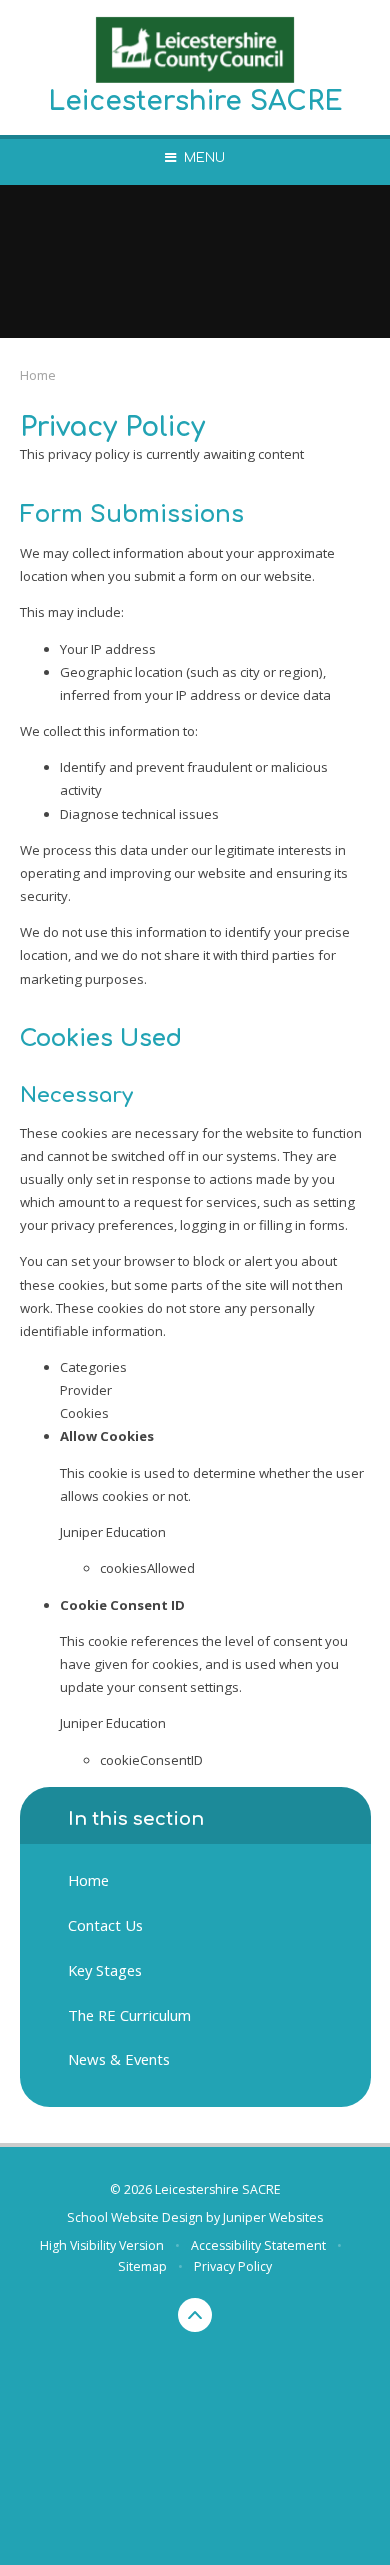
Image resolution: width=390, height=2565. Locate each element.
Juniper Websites (273, 2217)
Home (38, 375)
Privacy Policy (233, 2266)
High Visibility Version (102, 2245)
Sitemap (142, 2266)
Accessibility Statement (258, 2245)
